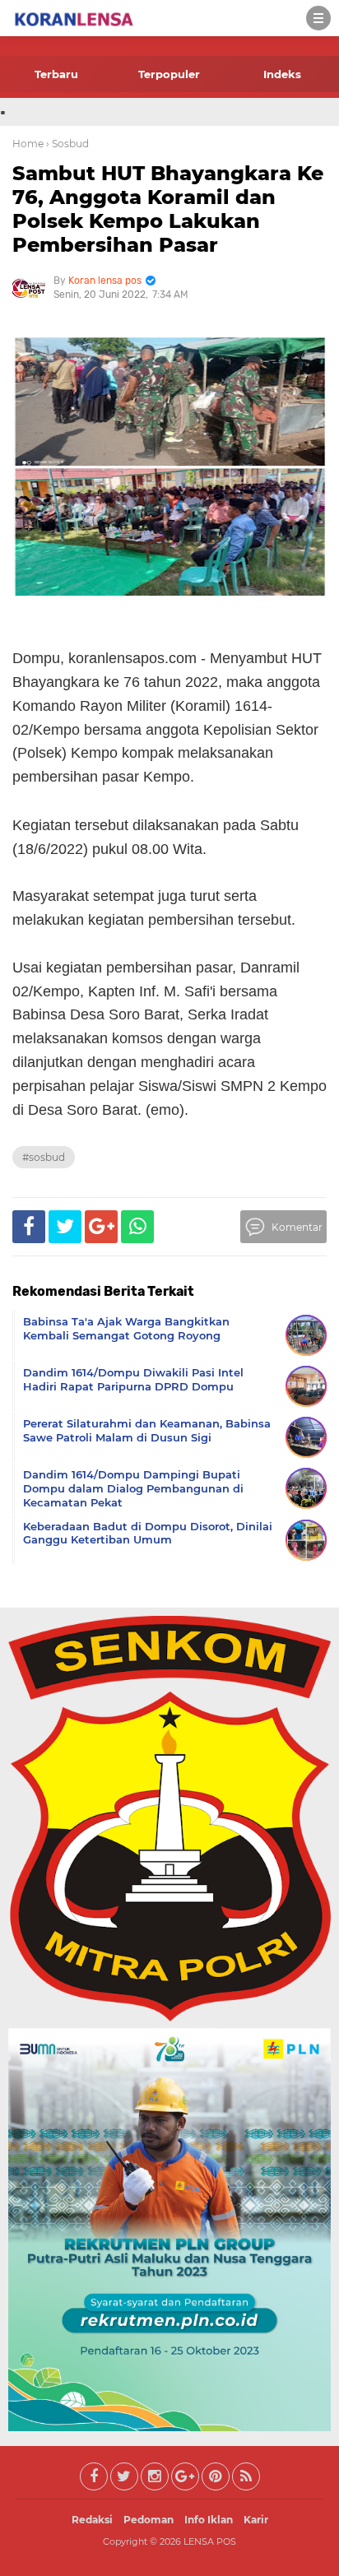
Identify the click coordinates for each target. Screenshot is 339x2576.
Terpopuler (169, 74)
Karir (256, 2520)
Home (28, 144)
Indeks (282, 74)
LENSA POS (210, 2541)
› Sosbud (67, 144)
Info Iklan (209, 2520)
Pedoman (149, 2520)
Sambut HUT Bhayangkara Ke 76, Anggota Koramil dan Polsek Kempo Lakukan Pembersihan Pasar (168, 209)
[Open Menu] (318, 18)
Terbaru (56, 74)
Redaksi (92, 2520)
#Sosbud (44, 1157)
